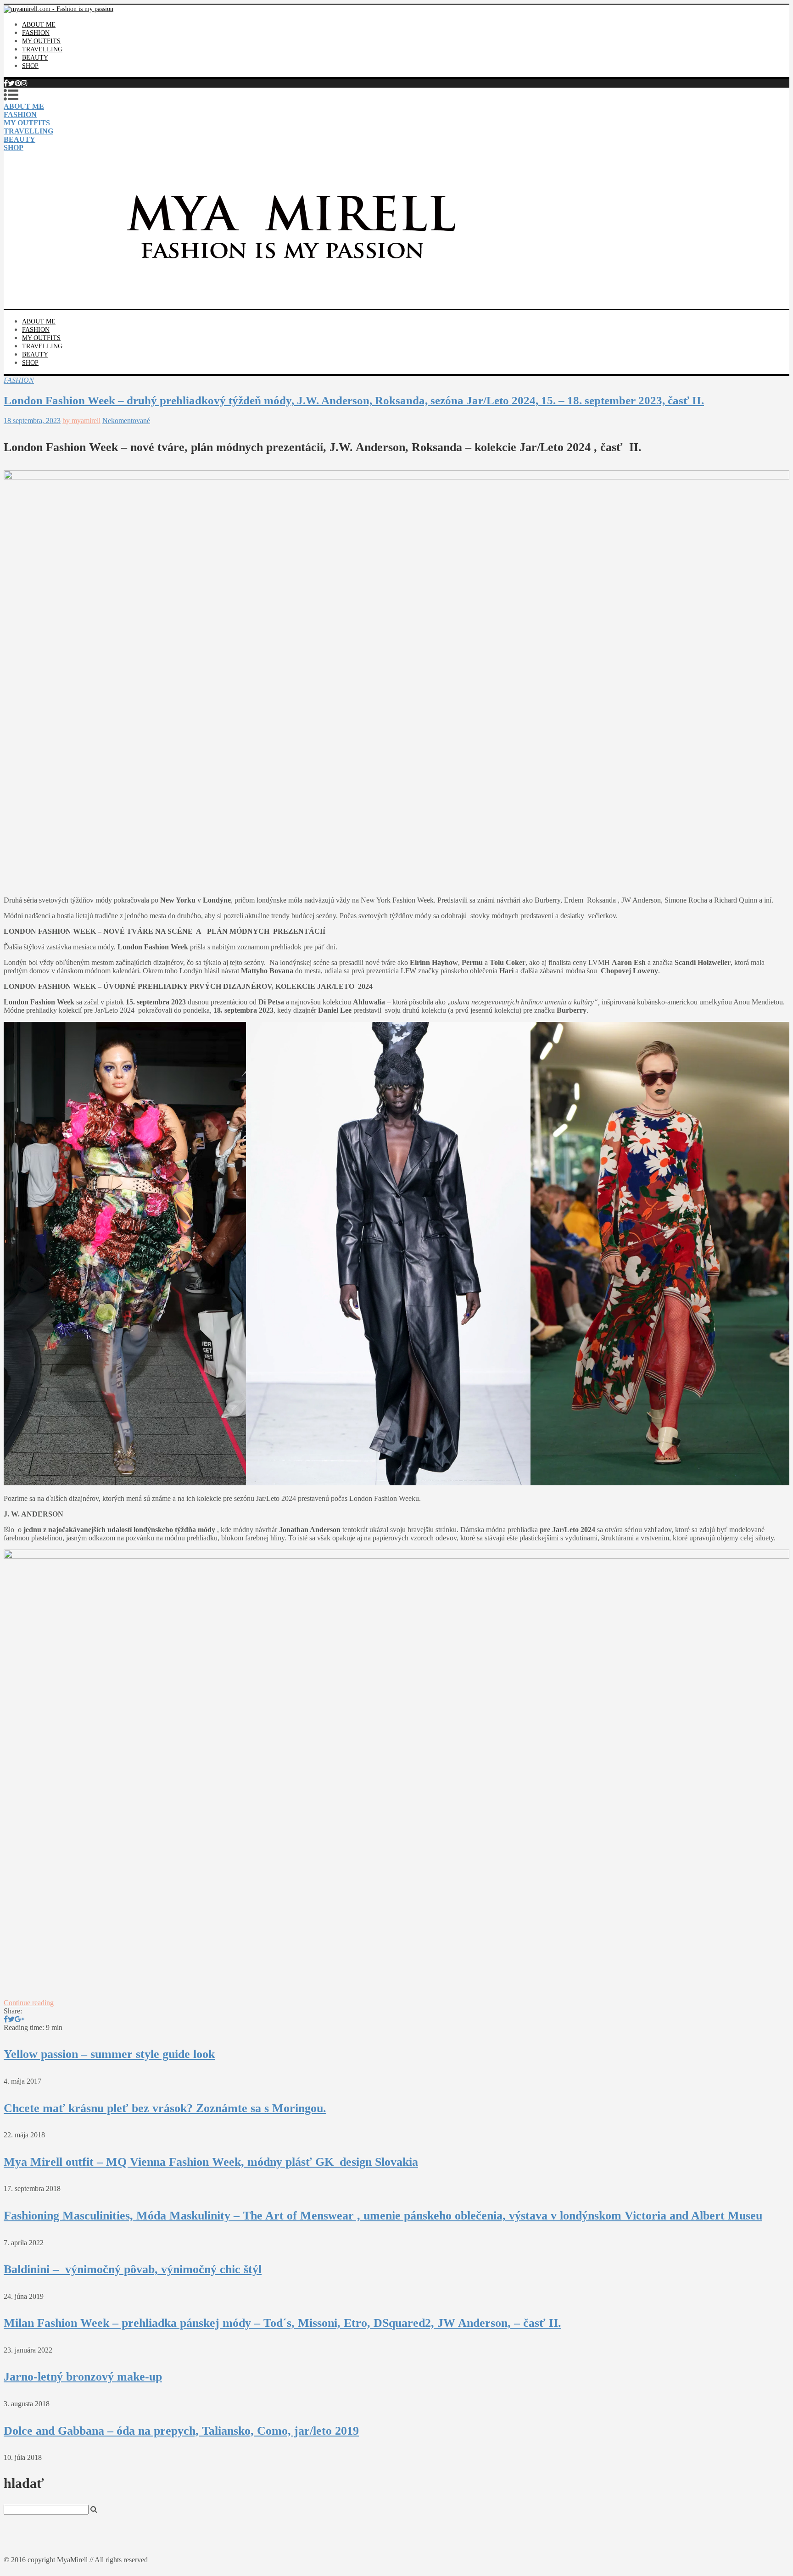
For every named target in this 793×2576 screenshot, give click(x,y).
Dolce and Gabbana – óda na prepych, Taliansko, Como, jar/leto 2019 (181, 2431)
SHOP (30, 66)
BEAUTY (35, 58)
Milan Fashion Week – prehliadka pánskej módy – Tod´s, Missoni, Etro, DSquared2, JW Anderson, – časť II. (282, 2323)
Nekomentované (126, 421)
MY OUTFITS (41, 41)
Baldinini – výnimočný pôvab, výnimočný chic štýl (133, 2269)
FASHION (36, 33)
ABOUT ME (39, 25)
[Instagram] (24, 83)
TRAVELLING (42, 49)
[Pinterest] (18, 83)
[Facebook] (6, 83)
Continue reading (29, 2003)
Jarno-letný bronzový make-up (83, 2377)
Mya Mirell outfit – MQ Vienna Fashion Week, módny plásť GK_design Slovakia (211, 2162)
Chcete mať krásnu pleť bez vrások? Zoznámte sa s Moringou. (165, 2108)
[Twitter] (11, 83)
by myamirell (81, 421)
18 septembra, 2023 (32, 421)
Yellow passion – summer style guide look (109, 2054)
